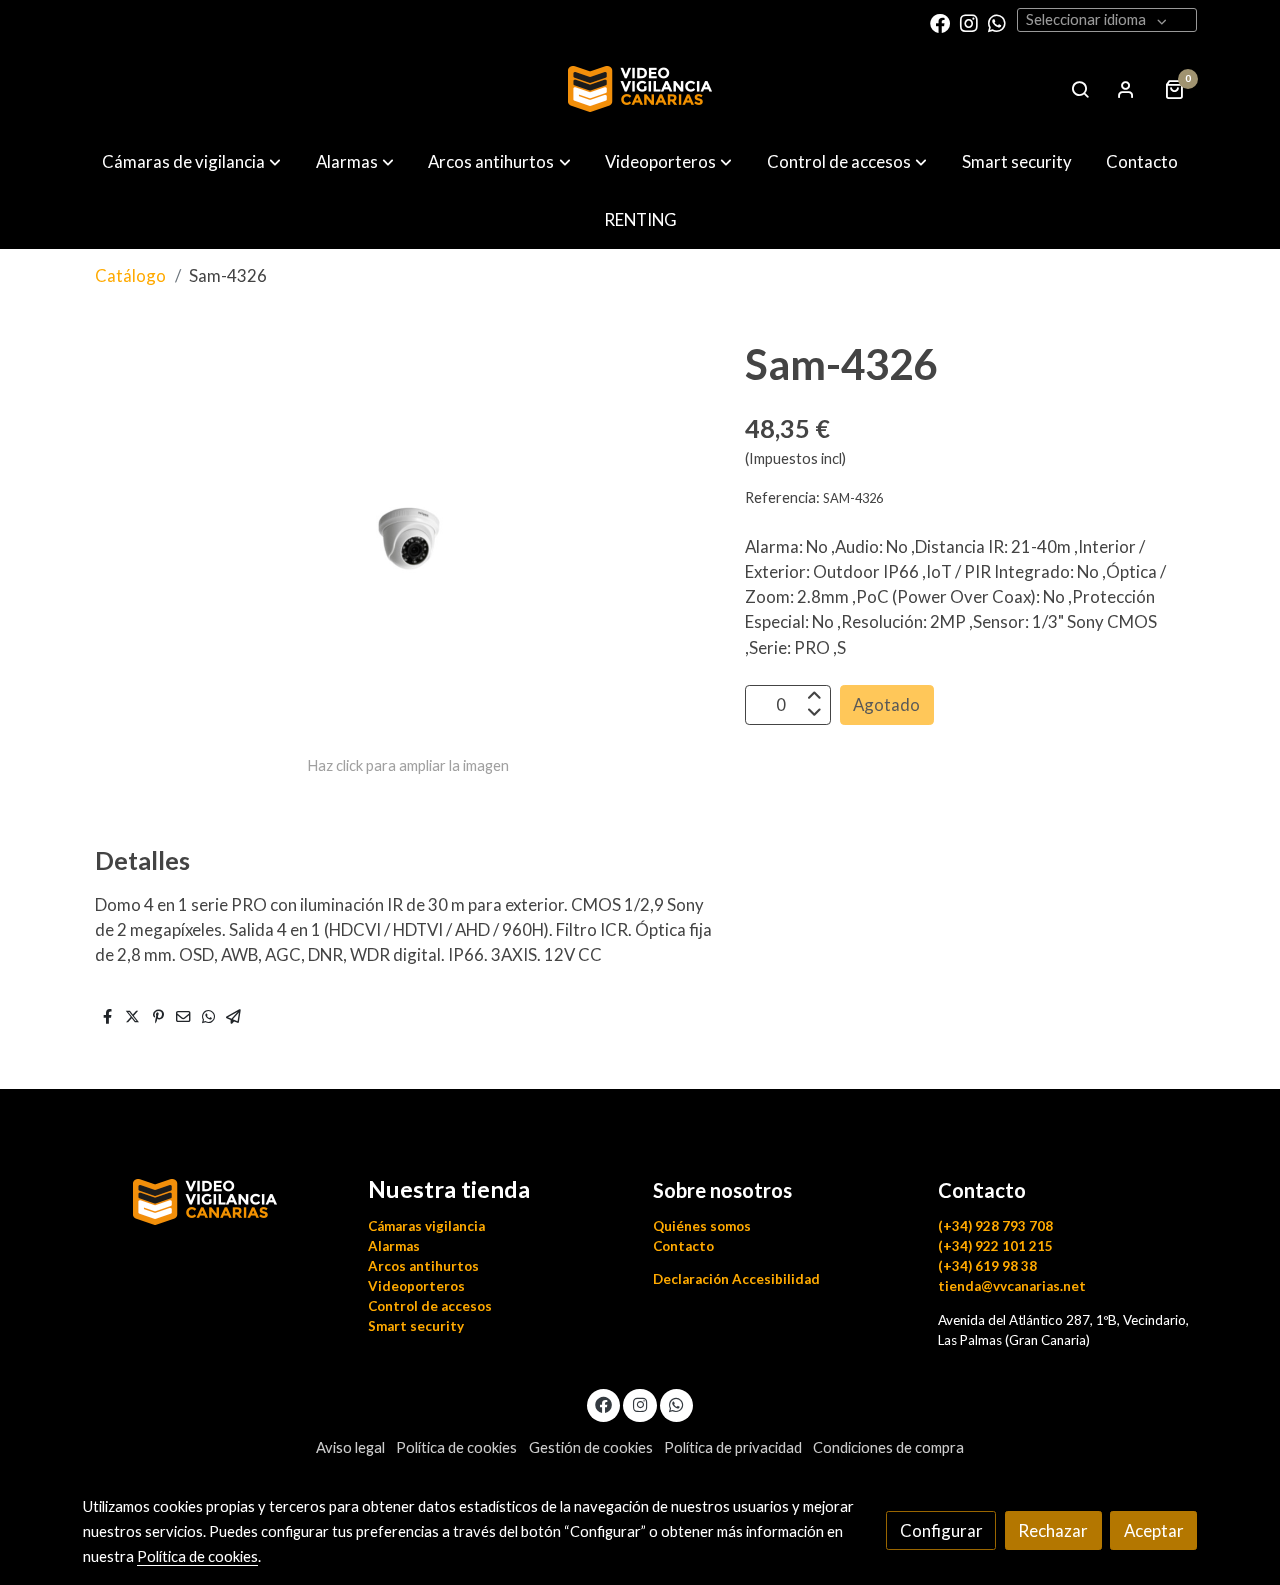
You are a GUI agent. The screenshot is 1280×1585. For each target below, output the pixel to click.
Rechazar (1053, 1530)
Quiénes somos (702, 1226)
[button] (191, 161)
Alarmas (394, 1246)
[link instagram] (969, 22)
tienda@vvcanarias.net (1012, 1286)
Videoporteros (416, 1286)
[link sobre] (212, 1199)
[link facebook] (940, 22)
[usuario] (1126, 89)
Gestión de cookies (591, 1447)
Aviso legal (350, 1447)
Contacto (683, 1246)
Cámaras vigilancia (426, 1226)
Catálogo (130, 275)
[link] (640, 89)
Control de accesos (430, 1306)
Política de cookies (456, 1447)
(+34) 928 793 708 (995, 1226)
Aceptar (1154, 1530)
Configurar (941, 1530)
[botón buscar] (1080, 89)
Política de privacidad (733, 1447)
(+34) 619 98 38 (987, 1266)
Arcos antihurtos (423, 1266)
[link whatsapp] (997, 22)
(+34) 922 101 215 (995, 1246)
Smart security (416, 1326)
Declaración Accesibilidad (736, 1279)
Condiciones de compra (888, 1447)
